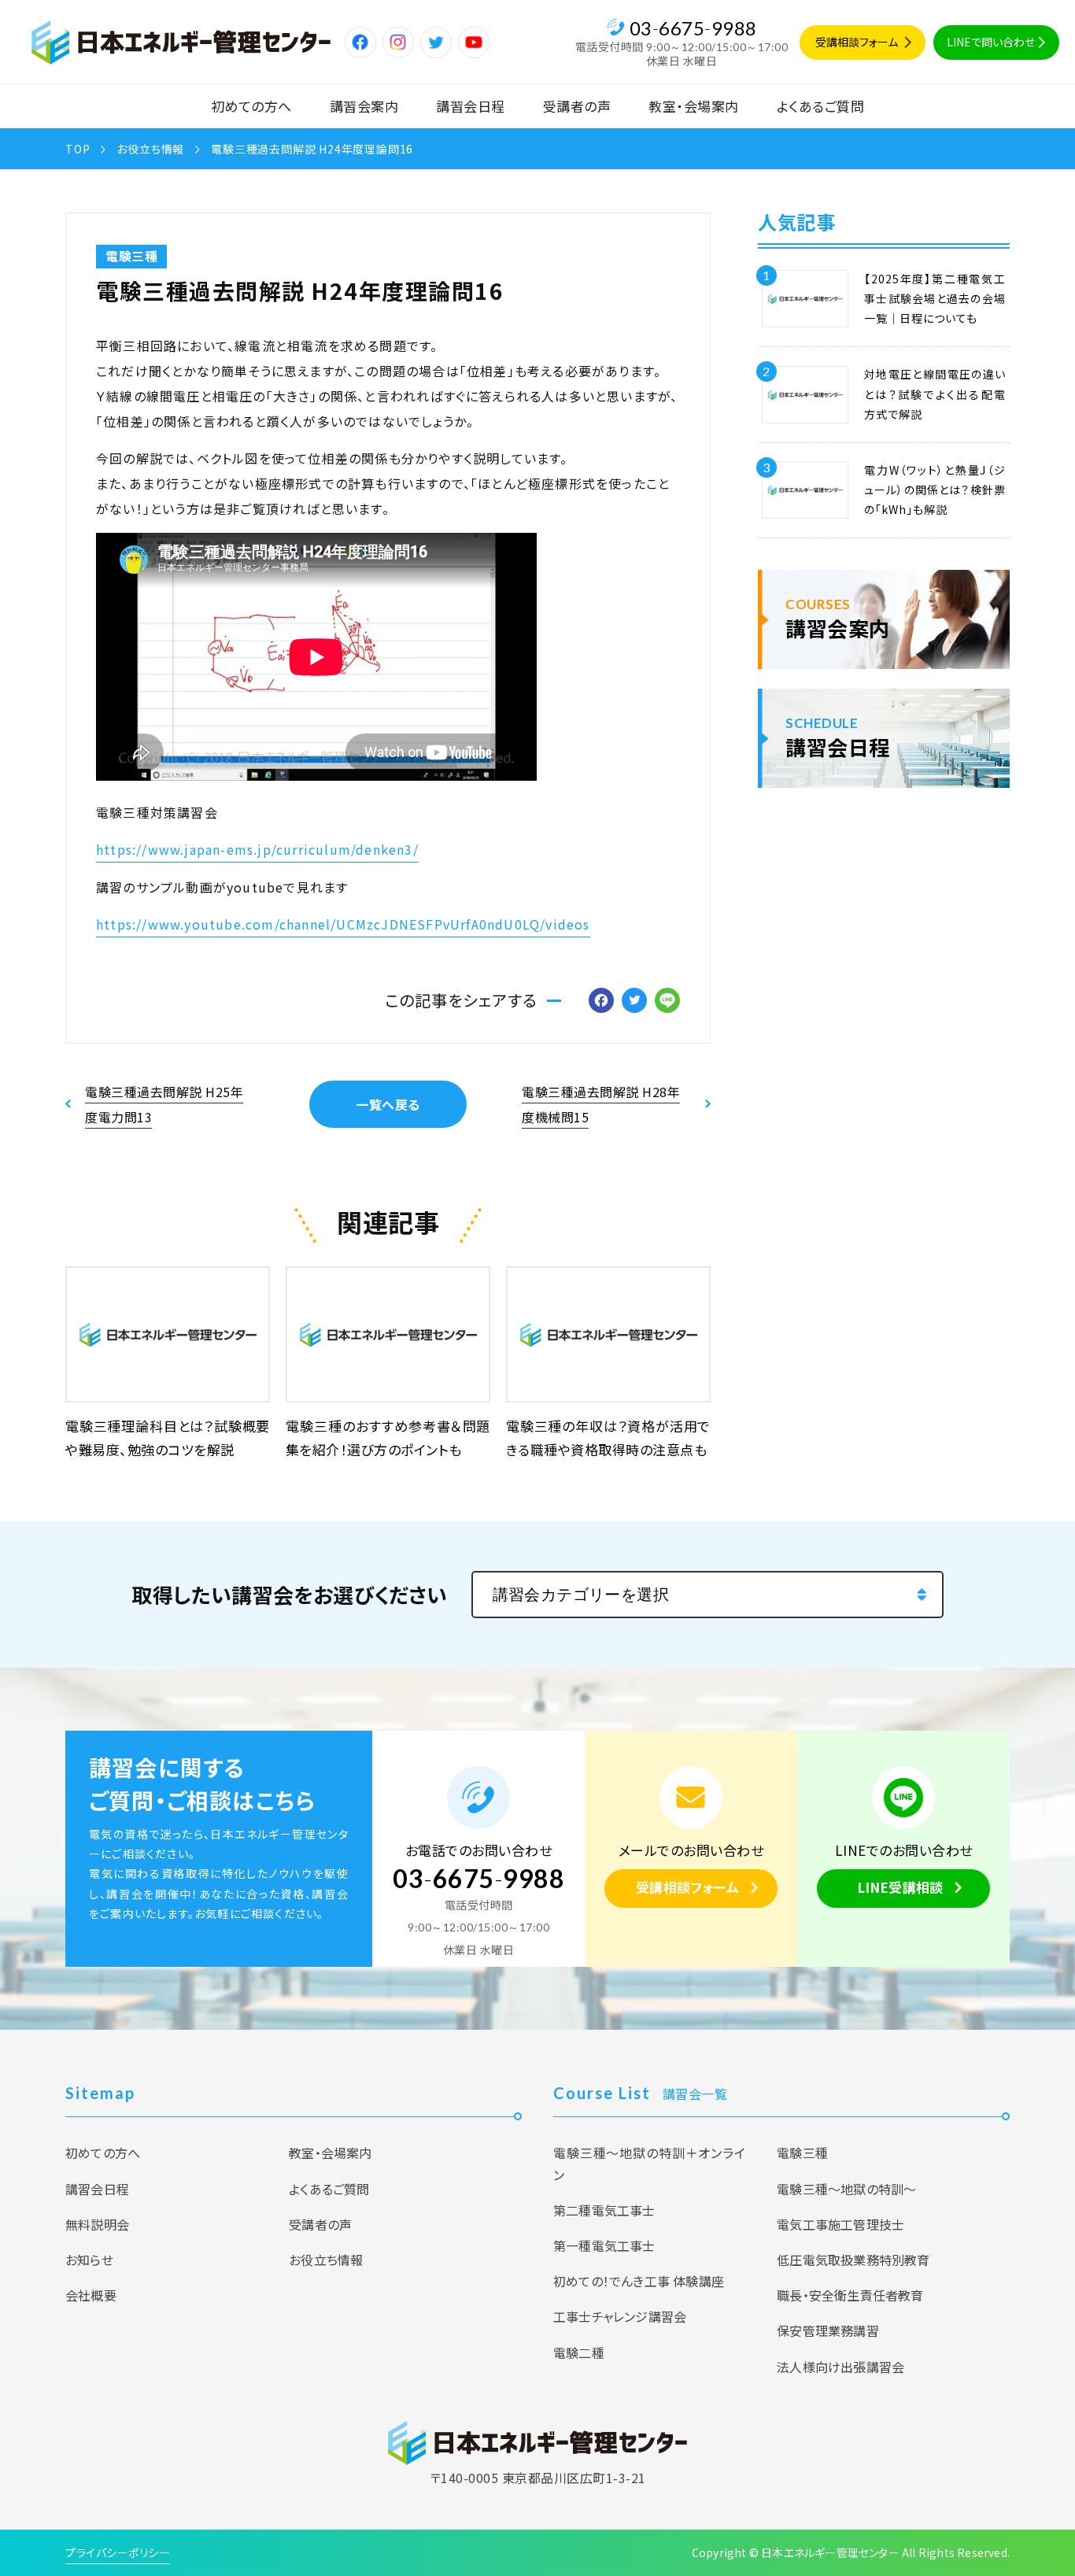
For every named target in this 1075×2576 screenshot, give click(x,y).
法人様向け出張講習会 (840, 2367)
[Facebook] (601, 1001)
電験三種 (131, 256)
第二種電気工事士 (604, 2210)
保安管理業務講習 (828, 2330)
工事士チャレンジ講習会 (620, 2316)
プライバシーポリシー (118, 2552)
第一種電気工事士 (604, 2245)
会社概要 (91, 2295)
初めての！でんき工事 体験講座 (639, 2281)
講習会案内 (364, 106)
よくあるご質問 (821, 106)
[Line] (667, 1001)
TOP (78, 149)
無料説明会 (97, 2224)
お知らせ (89, 2260)
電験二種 (579, 2352)
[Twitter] (634, 1001)
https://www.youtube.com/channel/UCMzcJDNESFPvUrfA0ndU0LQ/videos (343, 924)
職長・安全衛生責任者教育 (850, 2295)
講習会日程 (471, 106)
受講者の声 (577, 106)
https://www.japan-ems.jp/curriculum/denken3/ (257, 849)
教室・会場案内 (694, 106)
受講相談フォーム (857, 42)
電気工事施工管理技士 (840, 2224)
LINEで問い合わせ (991, 42)
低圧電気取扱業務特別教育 (853, 2260)
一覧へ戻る (388, 1104)
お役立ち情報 (150, 149)
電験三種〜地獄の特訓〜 (846, 2189)
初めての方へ (251, 106)
